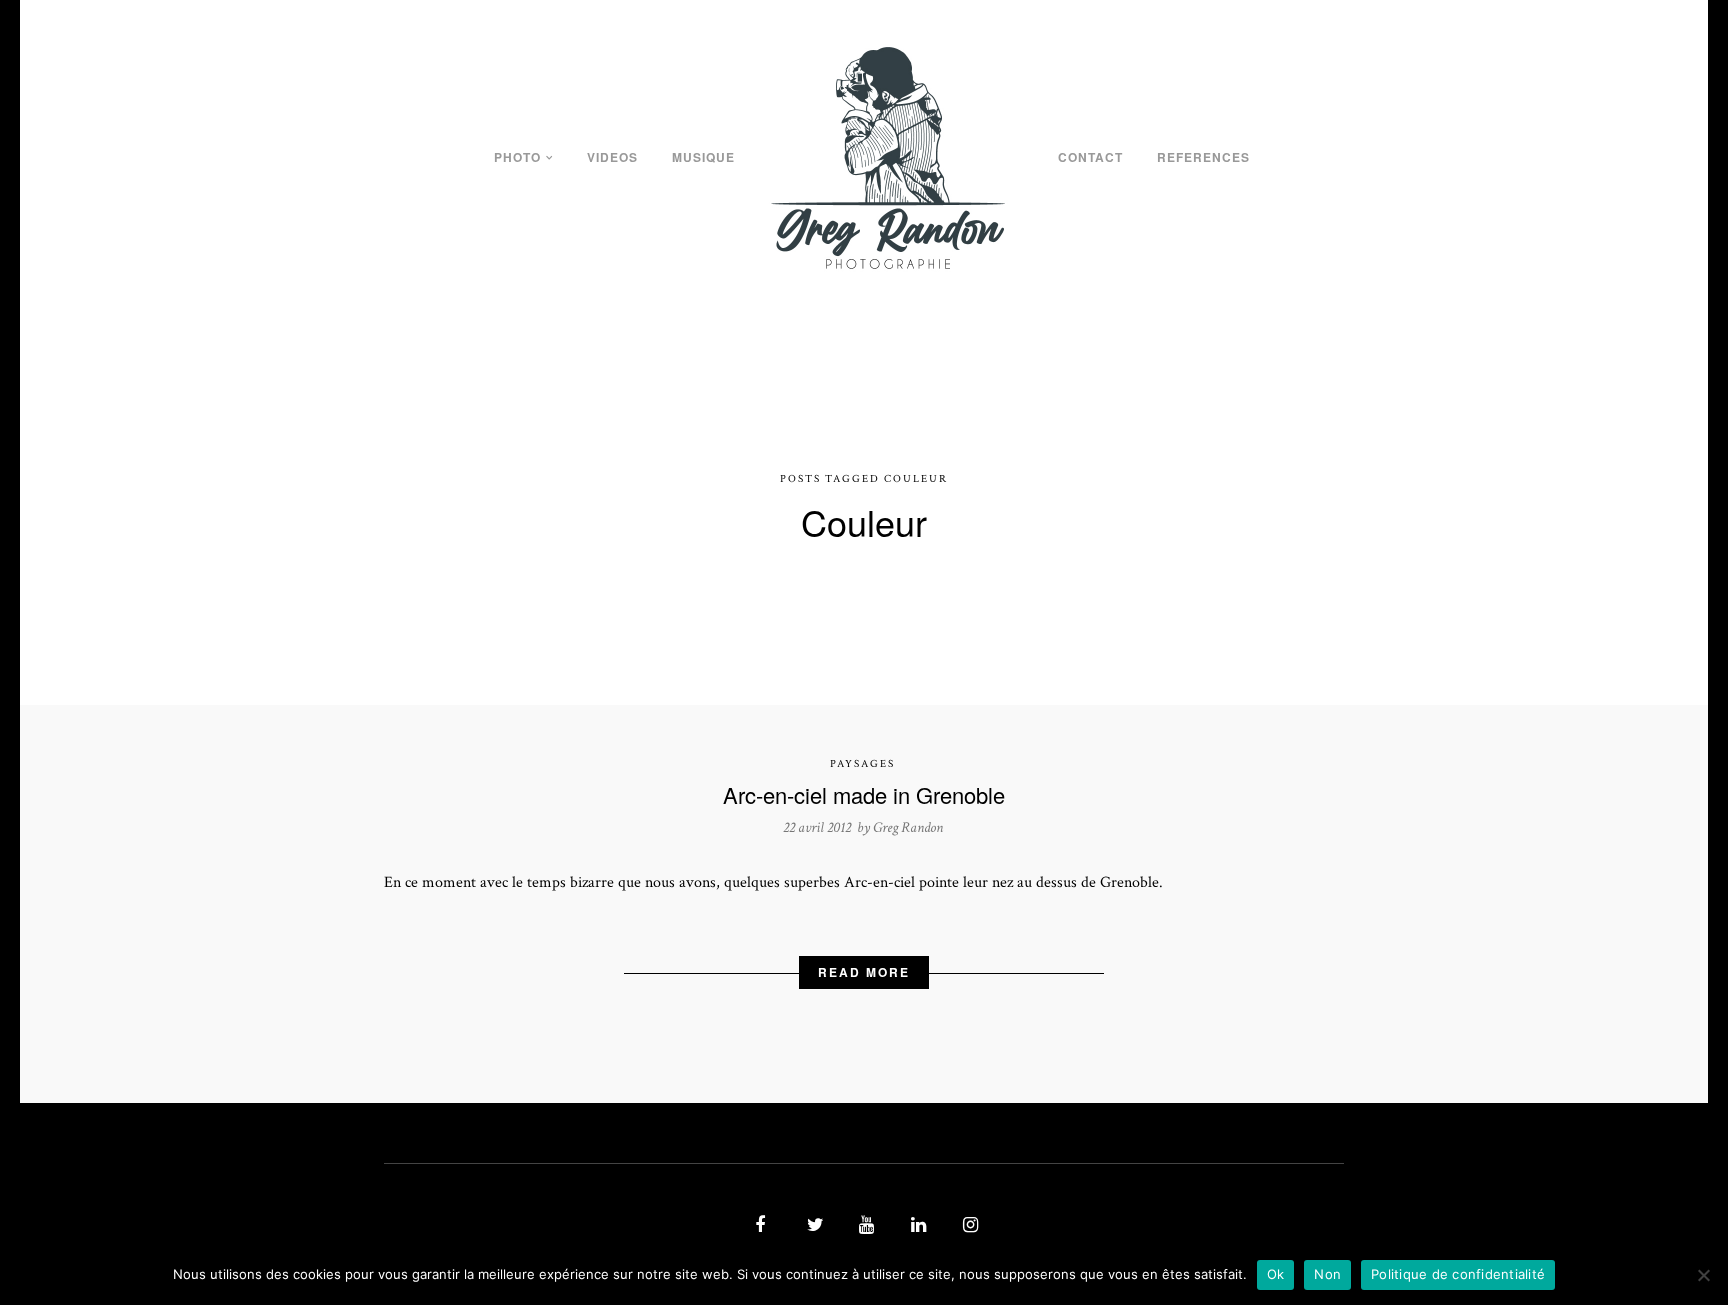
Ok (1276, 1274)
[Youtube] (864, 1226)
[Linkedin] (916, 1226)
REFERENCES (1203, 157)
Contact (1090, 157)
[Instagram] (968, 1226)
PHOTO (517, 157)
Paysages (862, 764)
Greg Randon (908, 827)
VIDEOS (612, 157)
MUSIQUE (703, 157)
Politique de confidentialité (1458, 1274)
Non (1327, 1274)
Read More (864, 972)
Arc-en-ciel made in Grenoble (864, 794)
